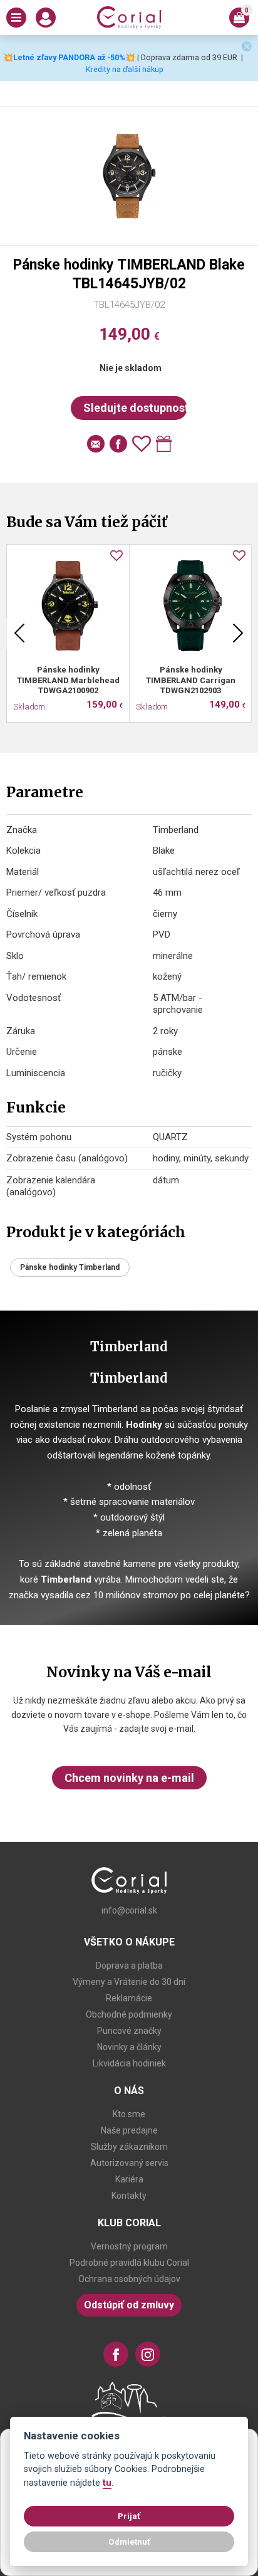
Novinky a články (129, 2047)
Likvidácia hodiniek (129, 2063)
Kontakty (129, 2196)
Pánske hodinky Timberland (70, 1267)
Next (238, 633)
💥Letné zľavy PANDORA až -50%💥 (69, 57)
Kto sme (129, 2114)
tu (107, 2483)
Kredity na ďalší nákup (125, 69)
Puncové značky (129, 2031)
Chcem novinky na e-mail (129, 1778)
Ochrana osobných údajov (129, 2279)
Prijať (129, 2516)
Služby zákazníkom (129, 2147)
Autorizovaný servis (129, 2163)
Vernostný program (129, 2246)
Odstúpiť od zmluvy (129, 2305)
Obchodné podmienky (129, 2014)
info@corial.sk (129, 1910)
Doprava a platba (129, 1966)
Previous (19, 633)
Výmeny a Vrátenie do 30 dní (129, 1982)
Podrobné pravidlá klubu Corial (129, 2263)
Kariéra (129, 2179)
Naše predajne (129, 2130)
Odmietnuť (129, 2542)
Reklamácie (129, 1998)
